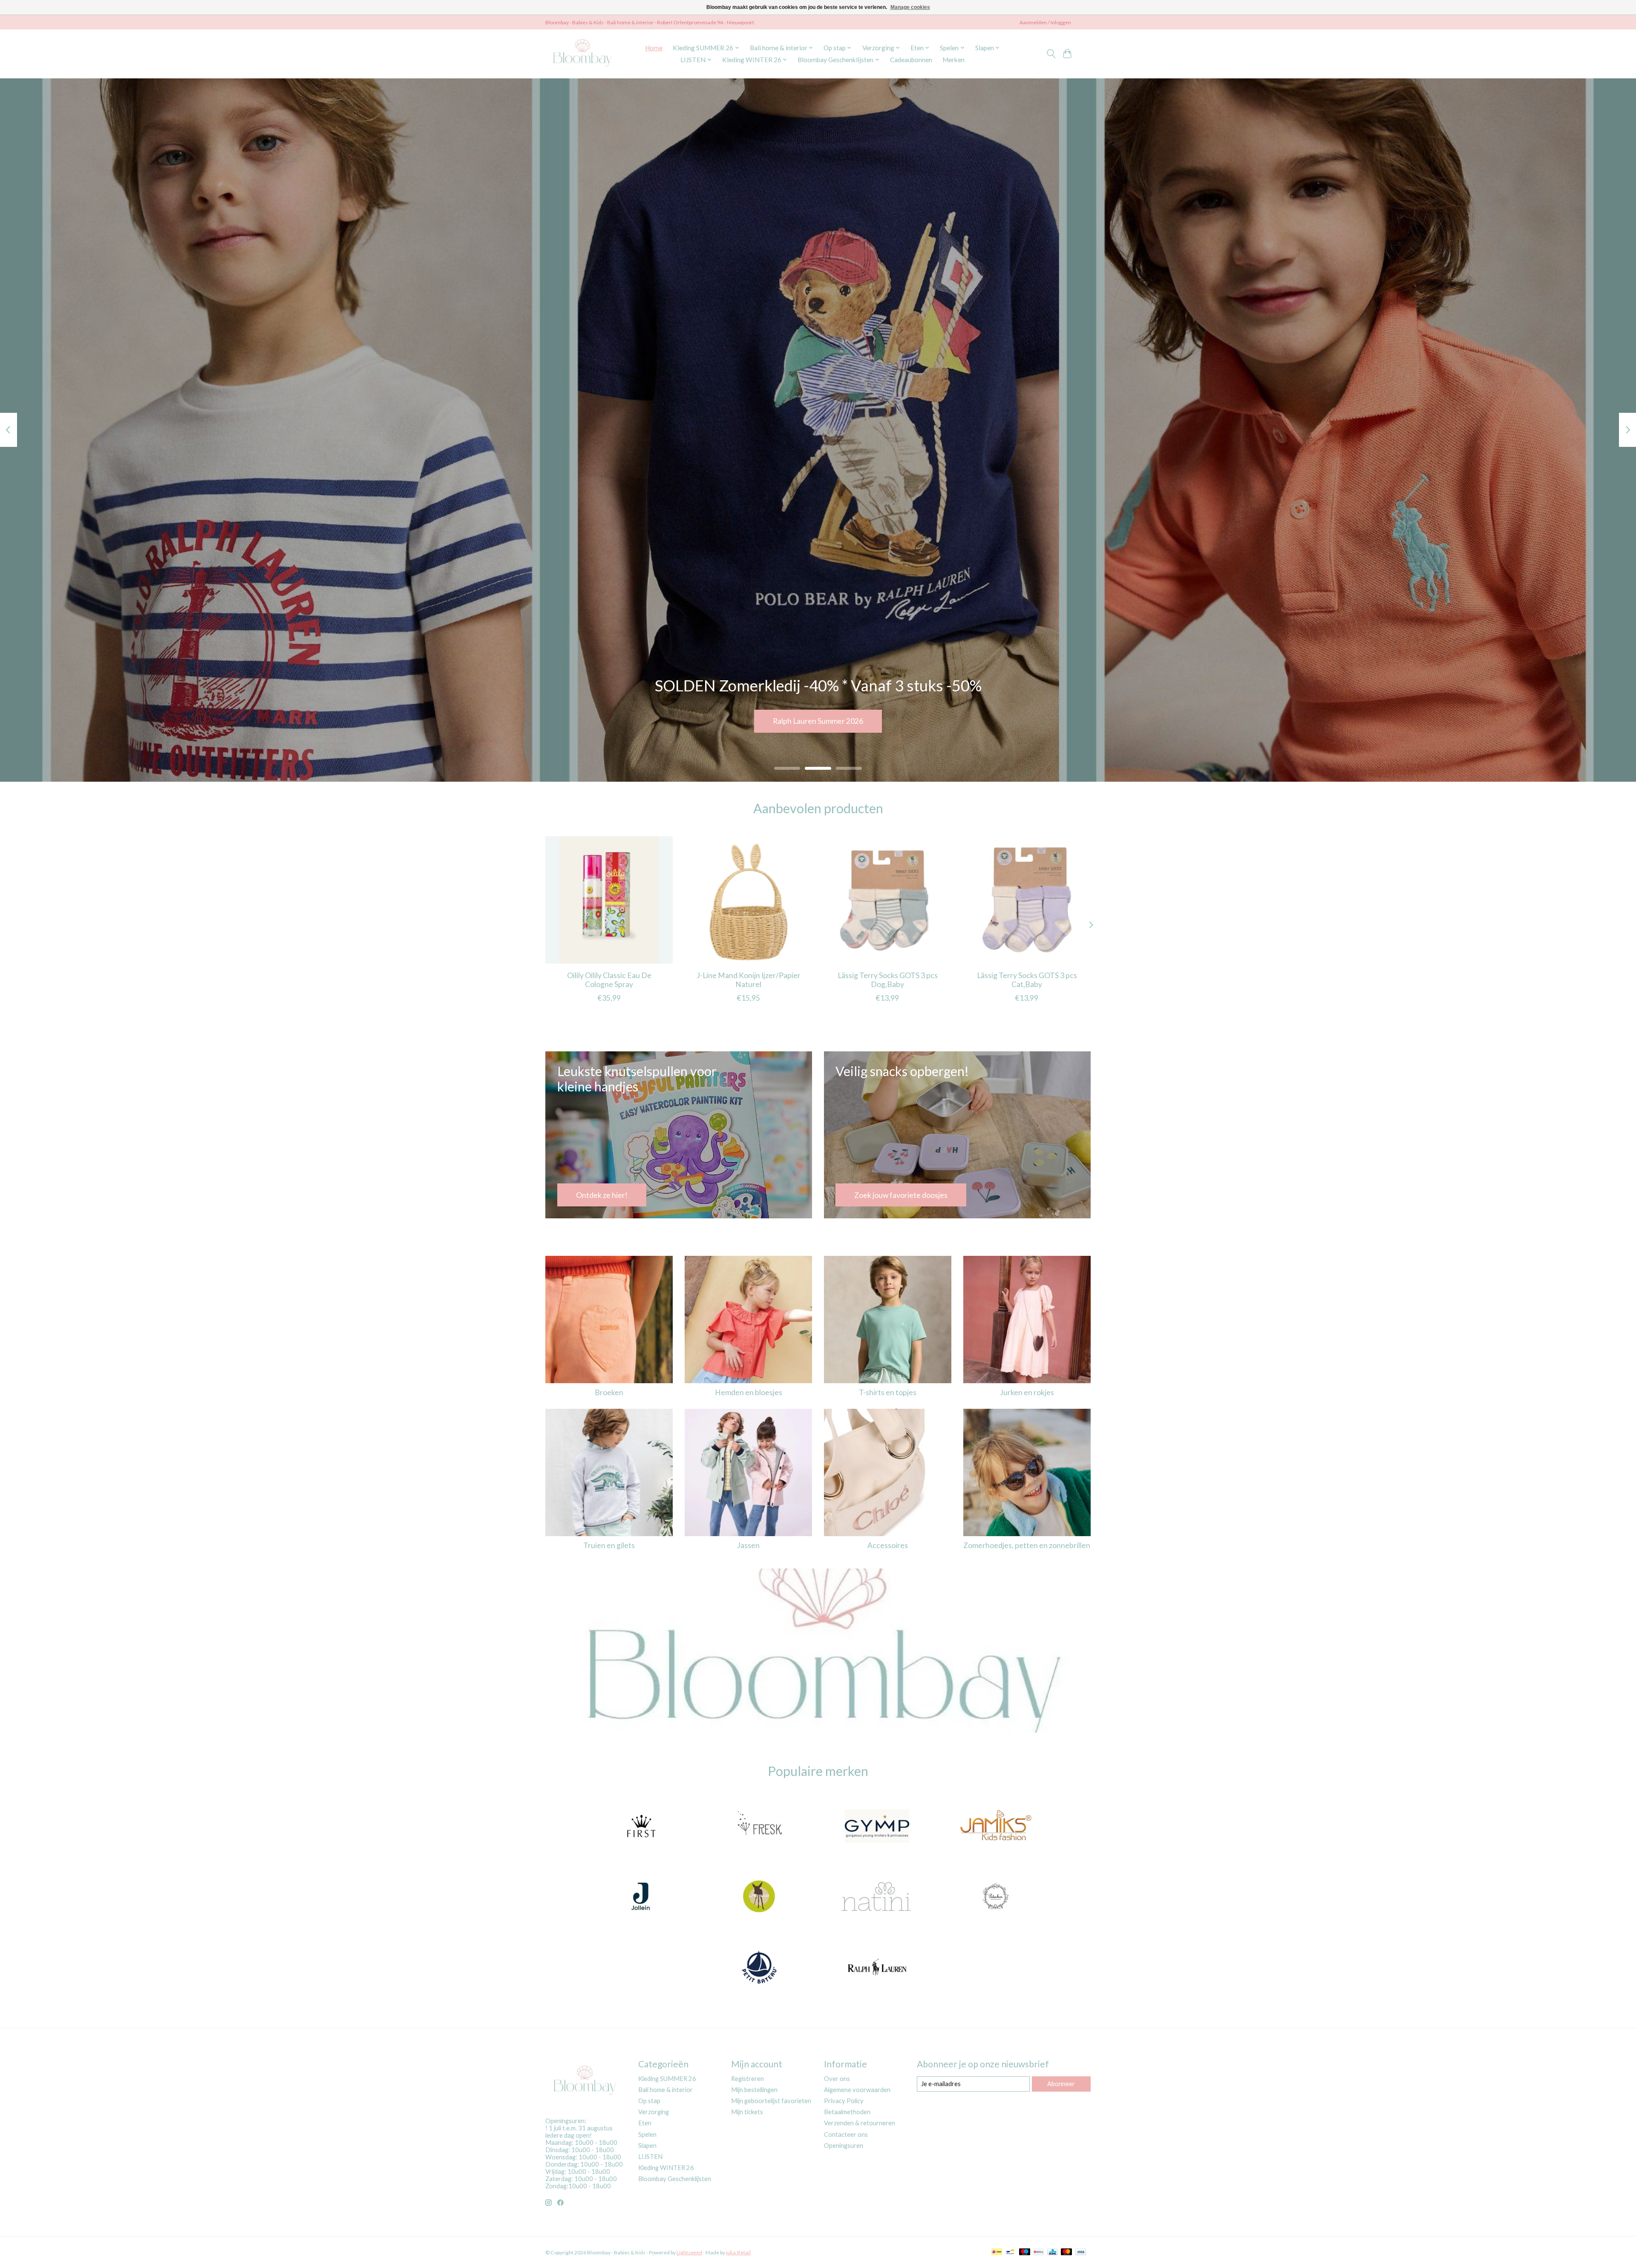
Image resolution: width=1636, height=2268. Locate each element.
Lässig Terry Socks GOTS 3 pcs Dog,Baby (888, 980)
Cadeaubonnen (911, 60)
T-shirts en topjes (888, 1392)
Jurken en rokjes (1027, 1392)
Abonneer (1061, 2084)
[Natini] (877, 1897)
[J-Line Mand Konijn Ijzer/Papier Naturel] (748, 900)
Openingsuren (844, 2146)
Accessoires (888, 1545)
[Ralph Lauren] (877, 1968)
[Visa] (1081, 2252)
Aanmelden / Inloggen (1045, 22)
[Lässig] (759, 1897)
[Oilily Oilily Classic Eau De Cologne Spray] (609, 900)
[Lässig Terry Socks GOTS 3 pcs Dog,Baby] (888, 900)
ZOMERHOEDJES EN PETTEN (818, 721)
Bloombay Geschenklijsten (675, 2179)
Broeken (609, 1392)
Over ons (837, 2079)
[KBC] (1053, 2252)
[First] (641, 1827)
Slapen (647, 2146)
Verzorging (654, 2112)
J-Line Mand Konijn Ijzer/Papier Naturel (749, 980)
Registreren (747, 2079)
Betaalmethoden (847, 2112)
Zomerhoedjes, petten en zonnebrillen (1027, 1545)
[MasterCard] (1066, 2252)
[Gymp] (877, 1827)
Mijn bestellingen (754, 2090)
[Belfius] (1038, 2252)
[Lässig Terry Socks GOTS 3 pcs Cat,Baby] (1027, 900)
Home (654, 48)
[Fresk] (759, 1827)
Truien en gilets (609, 1545)
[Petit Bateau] (759, 1968)
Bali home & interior (665, 2090)
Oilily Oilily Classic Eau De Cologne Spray (609, 980)
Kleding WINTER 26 (666, 2168)
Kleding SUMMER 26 (667, 2079)
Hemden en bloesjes (749, 1392)
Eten (645, 2123)
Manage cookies (910, 7)
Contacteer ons (846, 2134)
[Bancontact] (1010, 2252)
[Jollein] (641, 1897)
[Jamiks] (995, 1827)
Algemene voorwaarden (857, 2090)
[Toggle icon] (1051, 54)
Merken (953, 60)
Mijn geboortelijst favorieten (771, 2101)
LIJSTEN (650, 2157)
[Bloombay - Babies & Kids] (583, 54)
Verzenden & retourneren (860, 2123)
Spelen (647, 2134)
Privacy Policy (844, 2101)
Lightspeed (689, 2252)
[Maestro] (1025, 2252)
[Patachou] (995, 1897)
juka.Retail (738, 2252)
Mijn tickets (747, 2112)
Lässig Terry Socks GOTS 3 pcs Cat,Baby (1027, 980)
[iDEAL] (997, 2252)
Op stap (649, 2101)
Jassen (748, 1545)
